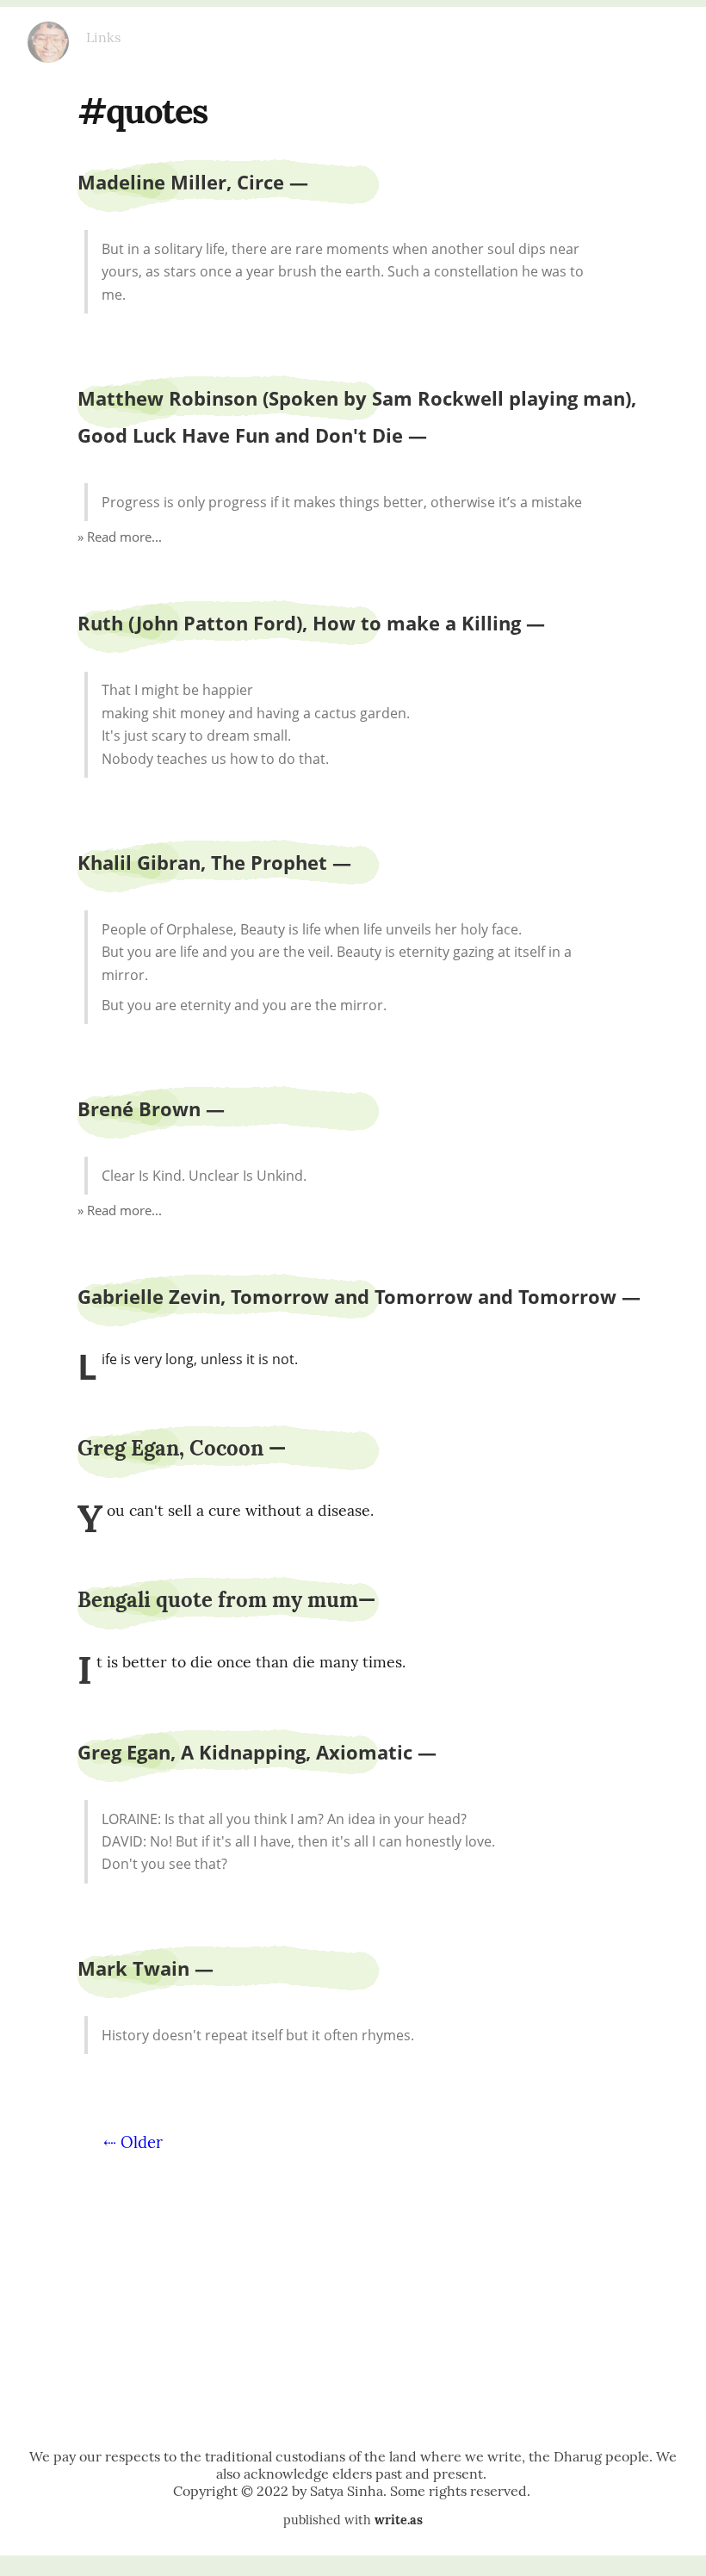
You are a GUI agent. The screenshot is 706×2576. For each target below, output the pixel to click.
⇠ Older (133, 2142)
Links (103, 37)
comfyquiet (48, 35)
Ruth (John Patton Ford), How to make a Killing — (311, 623)
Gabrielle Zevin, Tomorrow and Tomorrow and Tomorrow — (359, 1297)
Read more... (124, 537)
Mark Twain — (146, 1968)
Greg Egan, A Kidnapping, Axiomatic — (257, 1752)
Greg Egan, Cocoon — (182, 1448)
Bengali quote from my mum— (226, 1600)
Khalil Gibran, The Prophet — (214, 863)
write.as (399, 2520)
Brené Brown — (151, 1109)
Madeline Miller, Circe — (193, 182)
